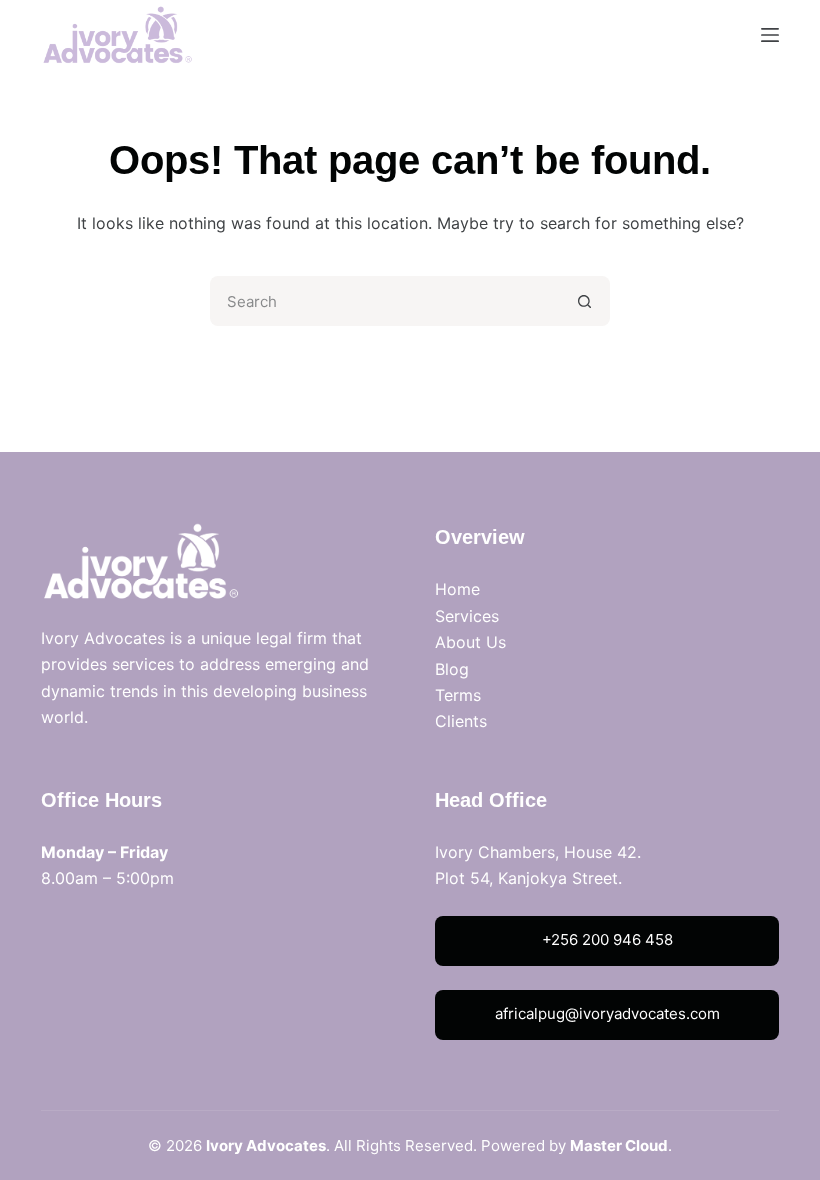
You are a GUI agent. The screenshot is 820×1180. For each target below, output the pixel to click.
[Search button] (585, 301)
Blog (452, 669)
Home (457, 589)
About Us (470, 642)
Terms (458, 695)
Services (467, 616)
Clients (461, 721)
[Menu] (770, 35)
